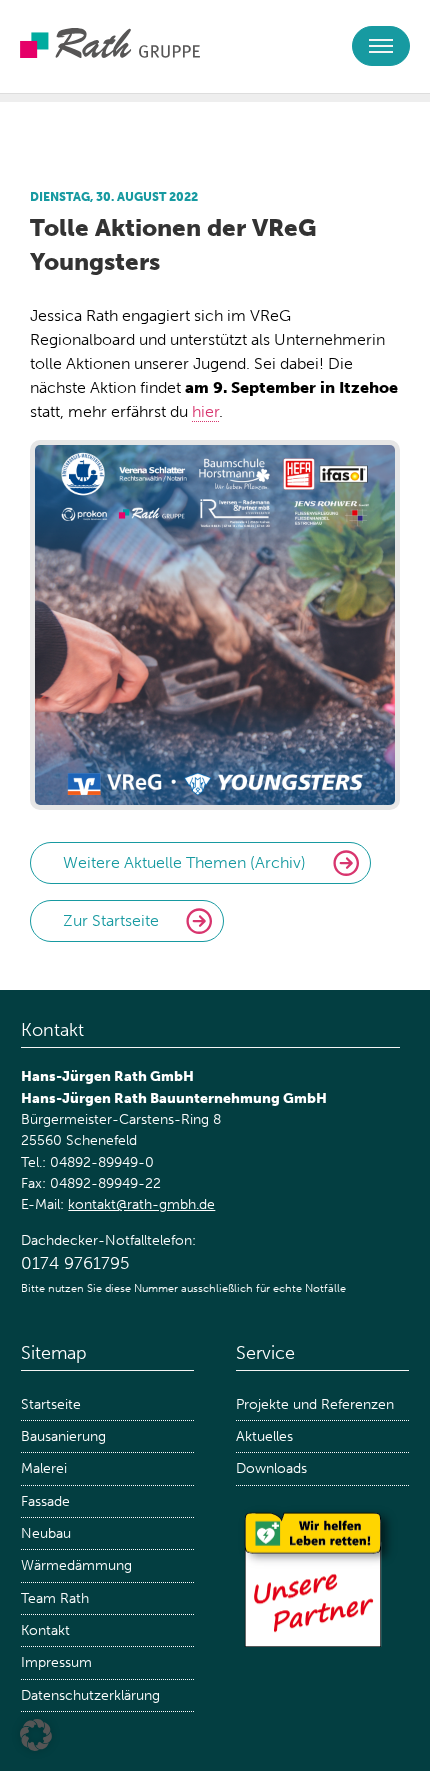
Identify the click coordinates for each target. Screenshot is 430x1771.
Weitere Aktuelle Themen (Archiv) (184, 862)
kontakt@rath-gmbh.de (141, 1204)
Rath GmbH (110, 43)
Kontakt (45, 1630)
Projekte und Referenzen (315, 1404)
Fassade (45, 1501)
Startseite (51, 1404)
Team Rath (55, 1598)
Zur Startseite (111, 920)
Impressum (56, 1662)
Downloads (271, 1468)
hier (205, 411)
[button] (36, 1735)
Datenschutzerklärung (90, 1695)
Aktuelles (264, 1436)
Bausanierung (63, 1436)
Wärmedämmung (76, 1565)
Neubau (46, 1533)
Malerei (44, 1468)
